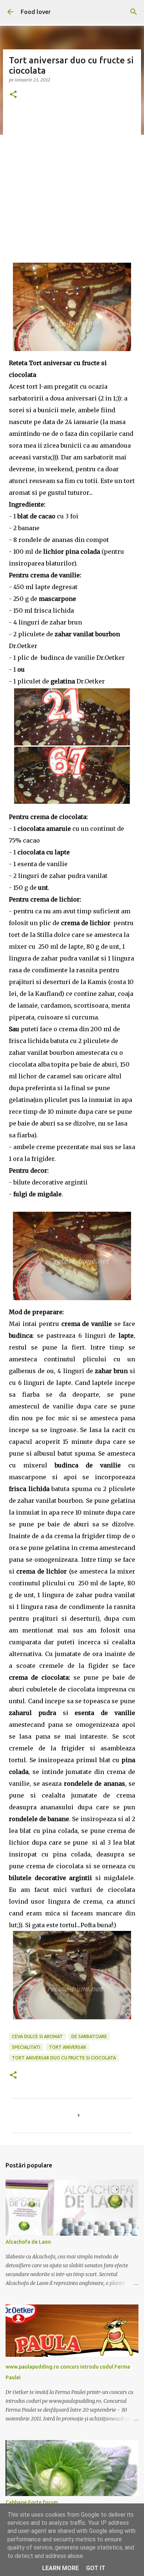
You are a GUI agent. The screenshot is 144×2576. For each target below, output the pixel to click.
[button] (13, 95)
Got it (96, 2568)
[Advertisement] (72, 183)
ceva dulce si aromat (37, 2036)
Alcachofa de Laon (28, 2242)
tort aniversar (67, 2047)
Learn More (60, 2568)
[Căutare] (134, 12)
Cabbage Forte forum (32, 2502)
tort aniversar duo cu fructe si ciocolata (64, 2058)
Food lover (36, 12)
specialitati (26, 2047)
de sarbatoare (89, 2036)
